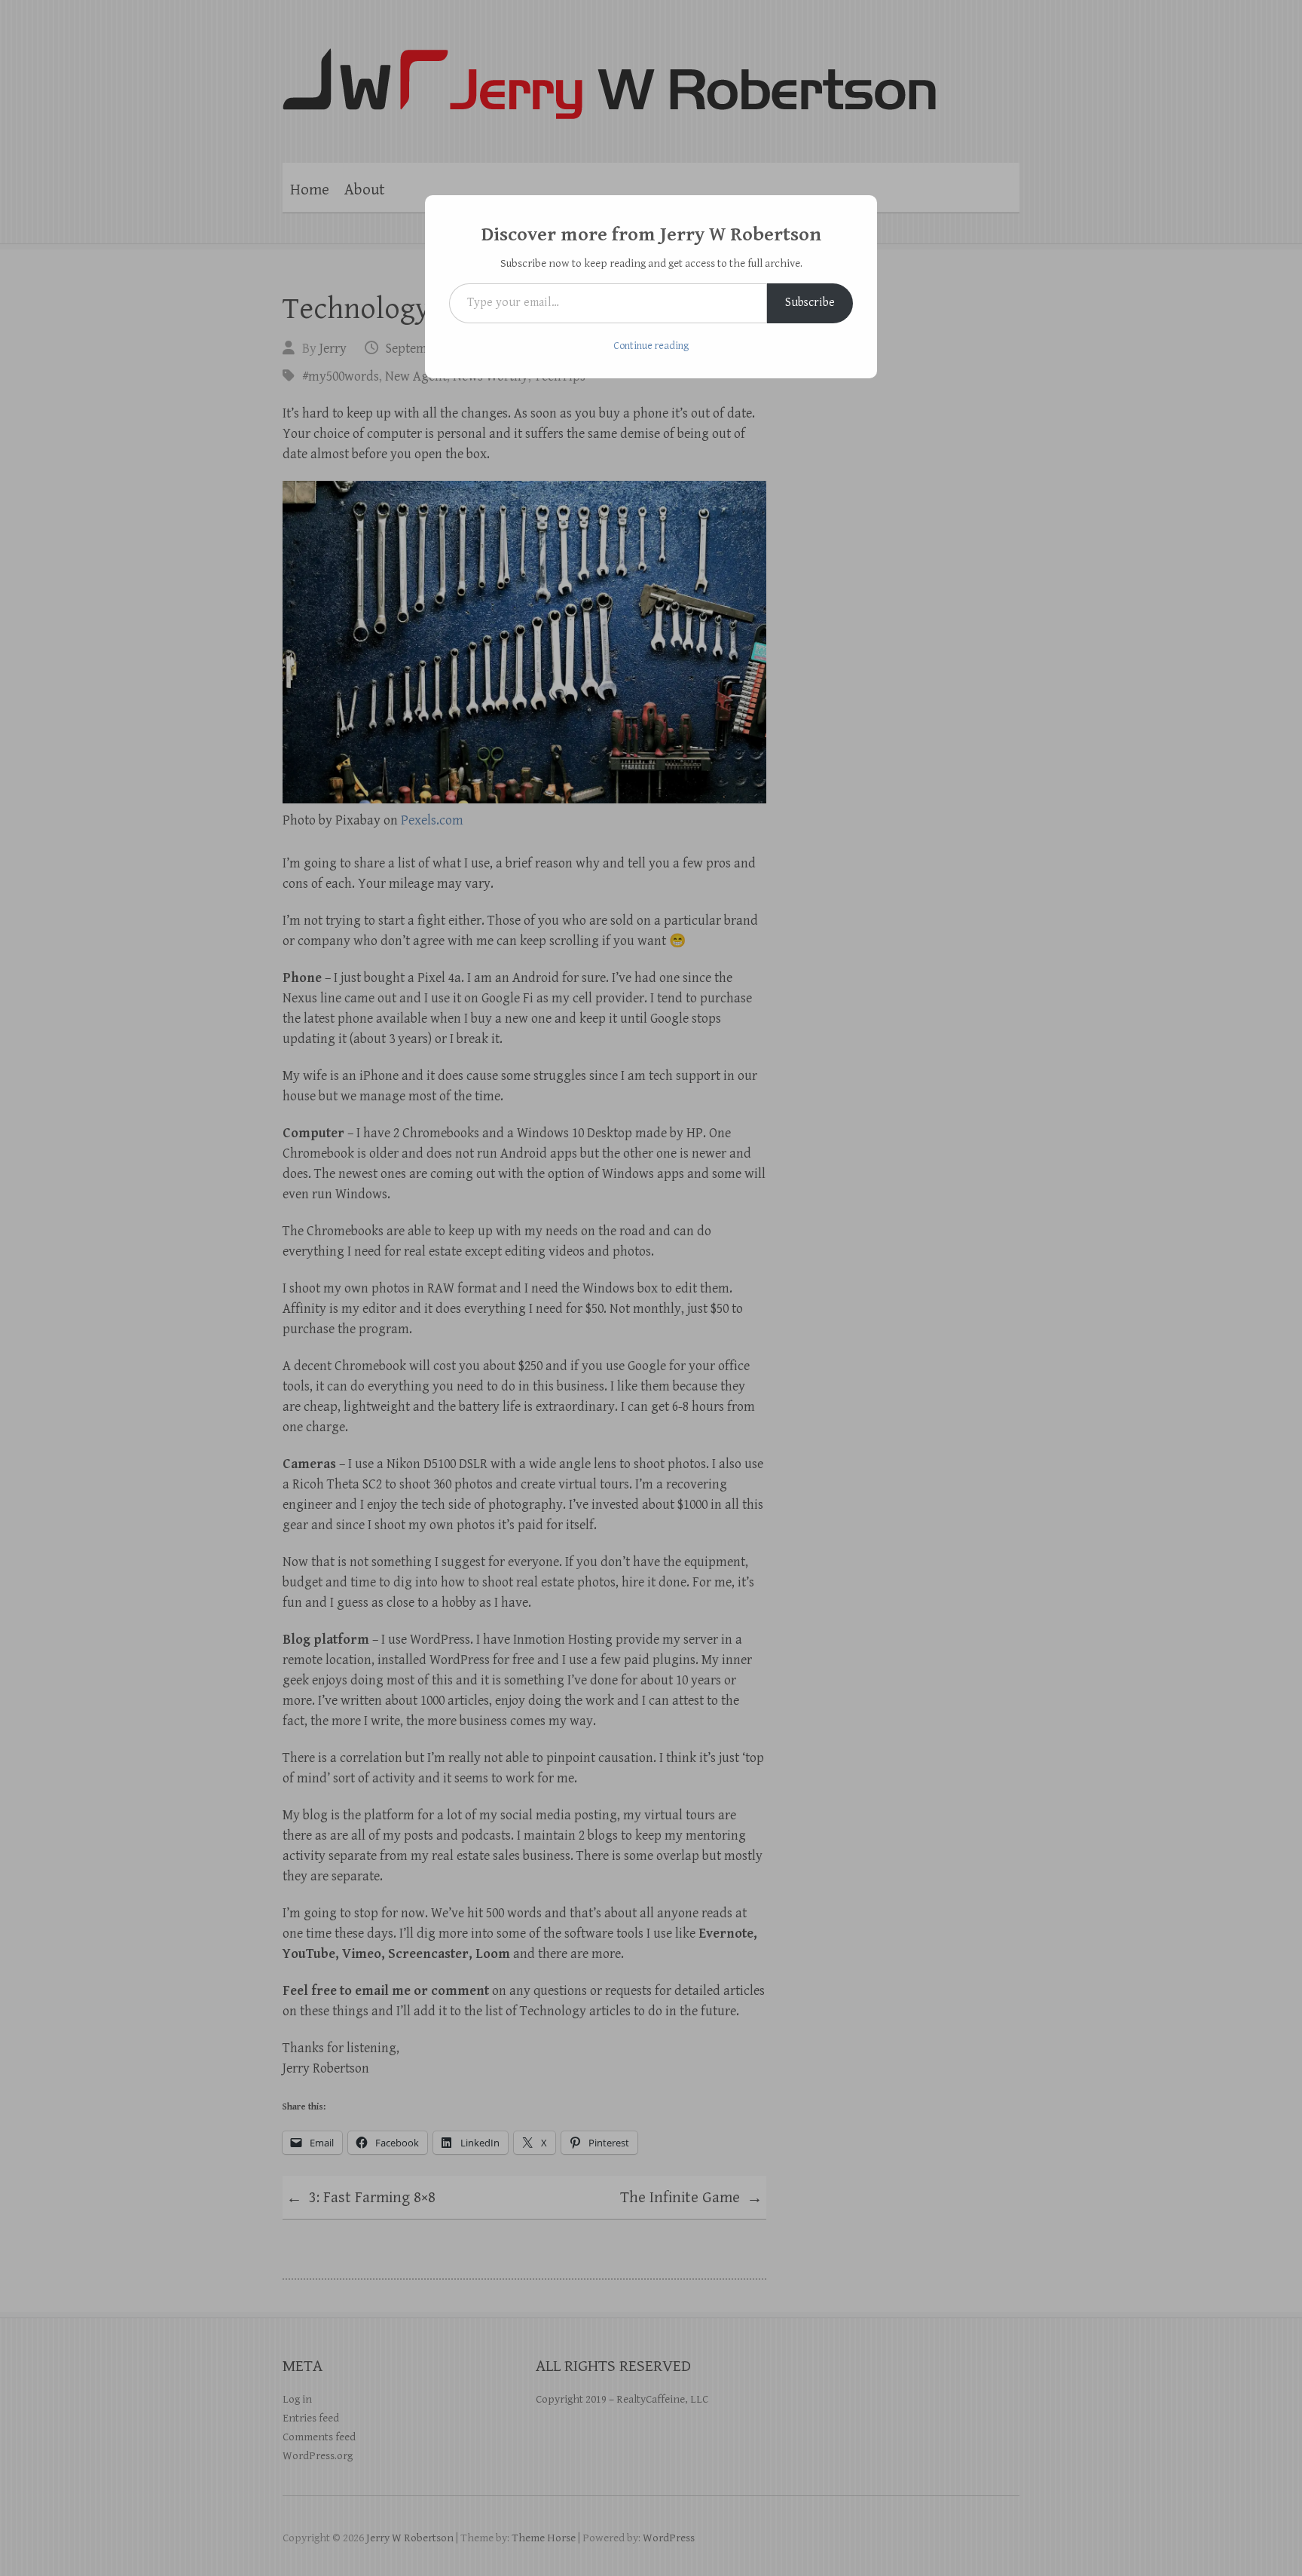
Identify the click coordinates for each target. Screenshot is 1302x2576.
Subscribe (810, 303)
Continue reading (651, 346)
